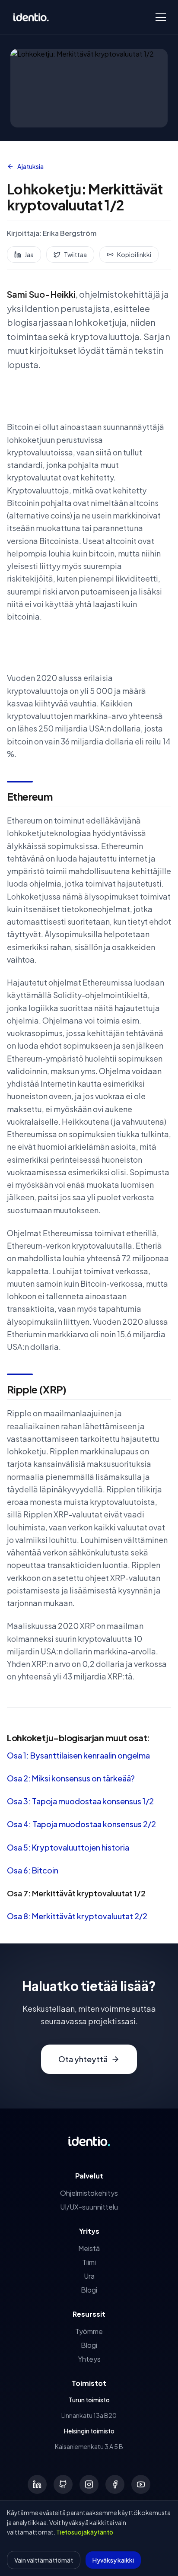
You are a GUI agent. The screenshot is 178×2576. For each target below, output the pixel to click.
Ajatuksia (30, 166)
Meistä (89, 2248)
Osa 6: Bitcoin (33, 1870)
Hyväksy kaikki (113, 2560)
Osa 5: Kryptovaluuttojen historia (68, 1847)
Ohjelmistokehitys (89, 2193)
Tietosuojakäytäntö (85, 2532)
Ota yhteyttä (83, 2059)
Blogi (89, 2290)
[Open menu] (161, 17)
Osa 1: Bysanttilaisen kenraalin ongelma (78, 1755)
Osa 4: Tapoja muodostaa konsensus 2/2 (81, 1824)
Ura (89, 2276)
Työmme (89, 2331)
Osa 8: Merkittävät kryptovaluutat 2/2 (77, 1916)
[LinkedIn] (37, 2484)
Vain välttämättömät (44, 2560)
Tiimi (89, 2262)
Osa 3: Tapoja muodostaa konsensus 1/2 (80, 1801)
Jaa (29, 254)
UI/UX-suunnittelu (89, 2207)
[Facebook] (115, 2484)
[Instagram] (89, 2484)
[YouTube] (141, 2484)
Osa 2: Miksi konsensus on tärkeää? (71, 1778)
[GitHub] (63, 2484)
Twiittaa (75, 254)
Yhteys (89, 2359)
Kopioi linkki (134, 254)
